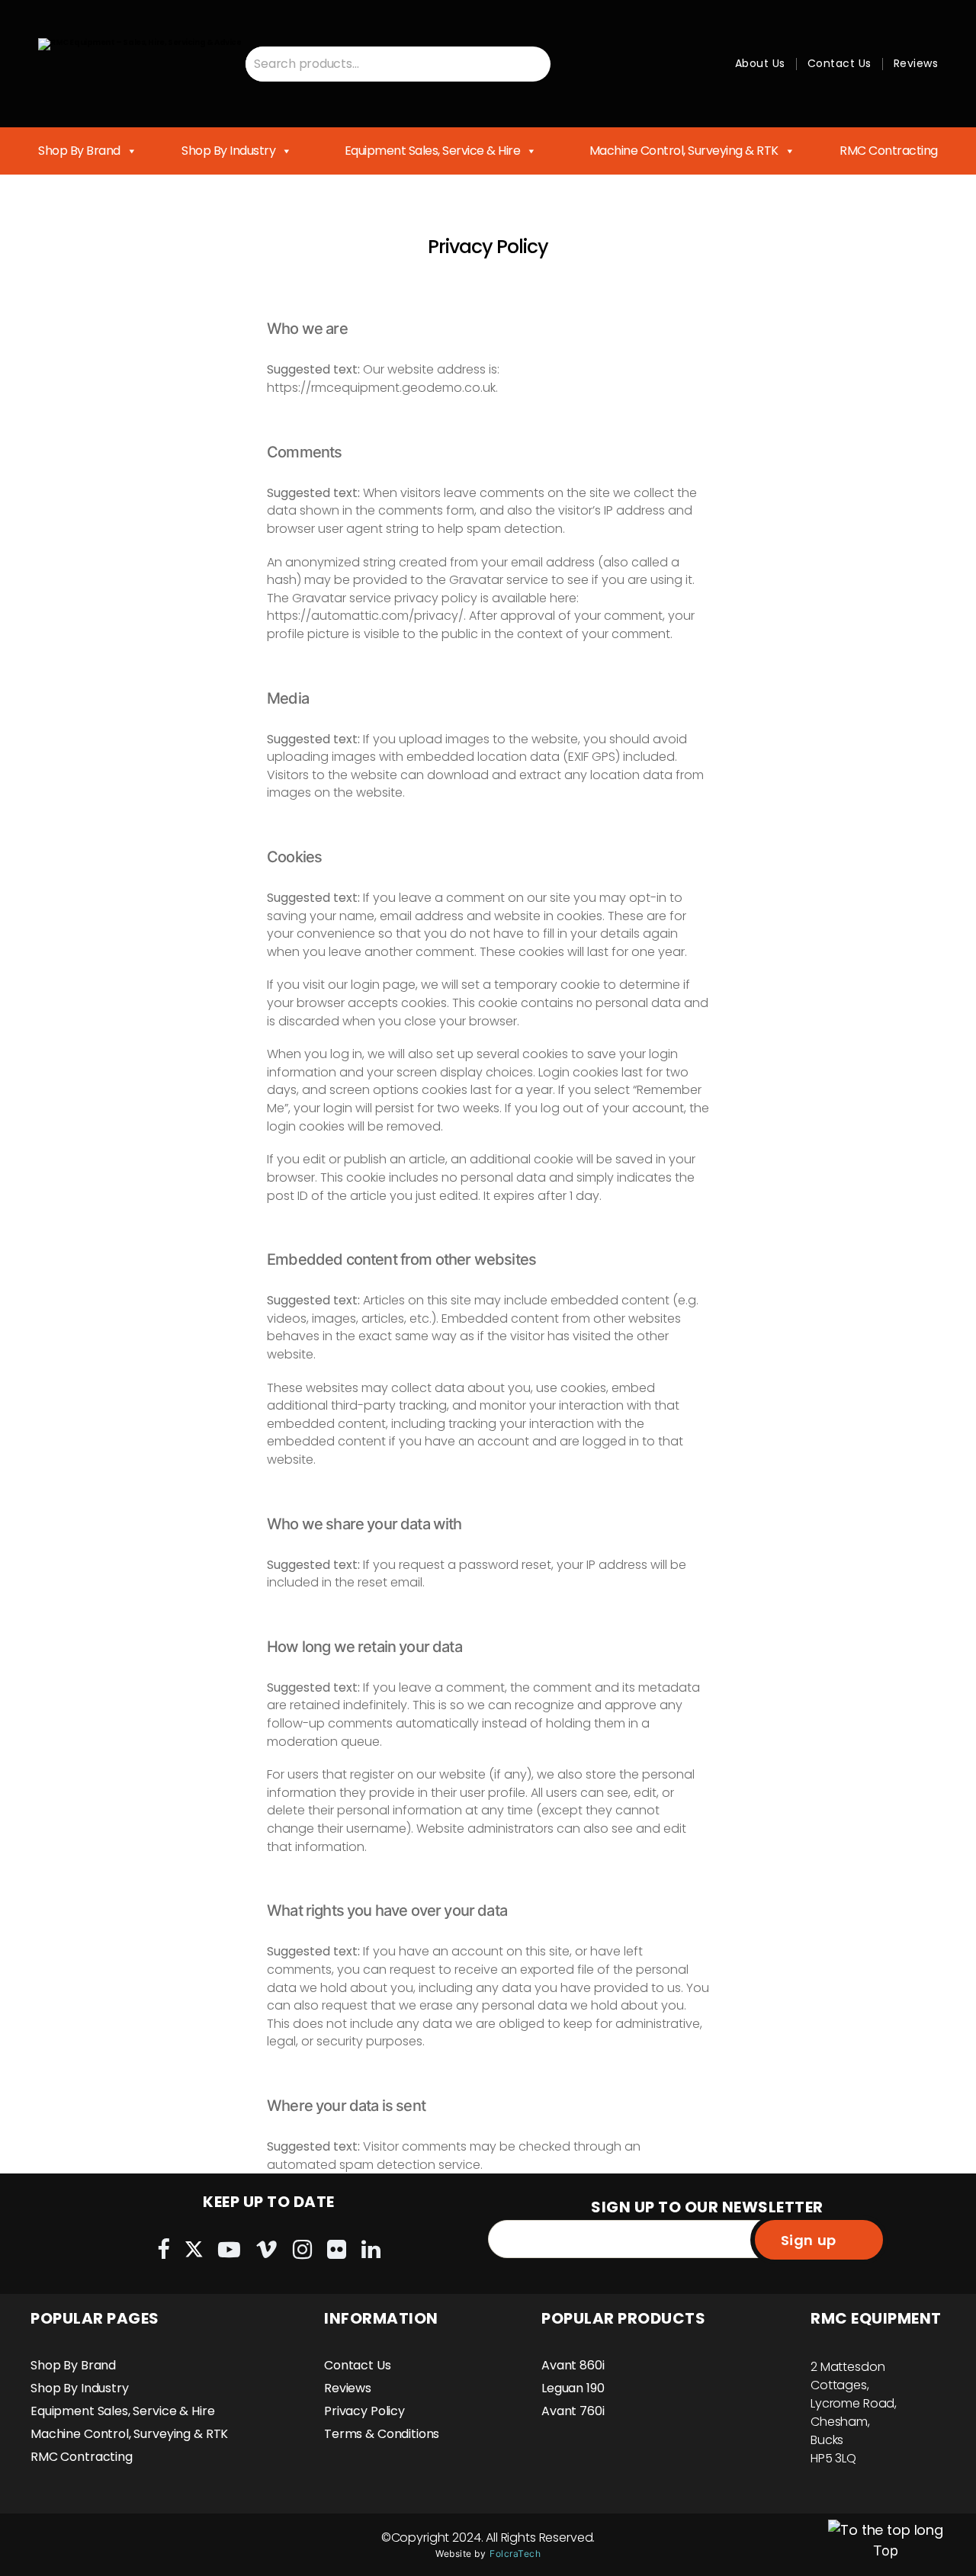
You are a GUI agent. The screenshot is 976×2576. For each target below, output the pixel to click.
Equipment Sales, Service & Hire (433, 151)
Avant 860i (573, 2365)
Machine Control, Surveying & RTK (684, 151)
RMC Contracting (889, 151)
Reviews (916, 63)
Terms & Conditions (382, 2434)
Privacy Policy (364, 2411)
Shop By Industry (228, 151)
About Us (760, 63)
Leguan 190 (573, 2388)
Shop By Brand (79, 151)
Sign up (809, 2240)
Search (532, 64)
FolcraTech (515, 2554)
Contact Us (840, 63)
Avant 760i (573, 2411)
